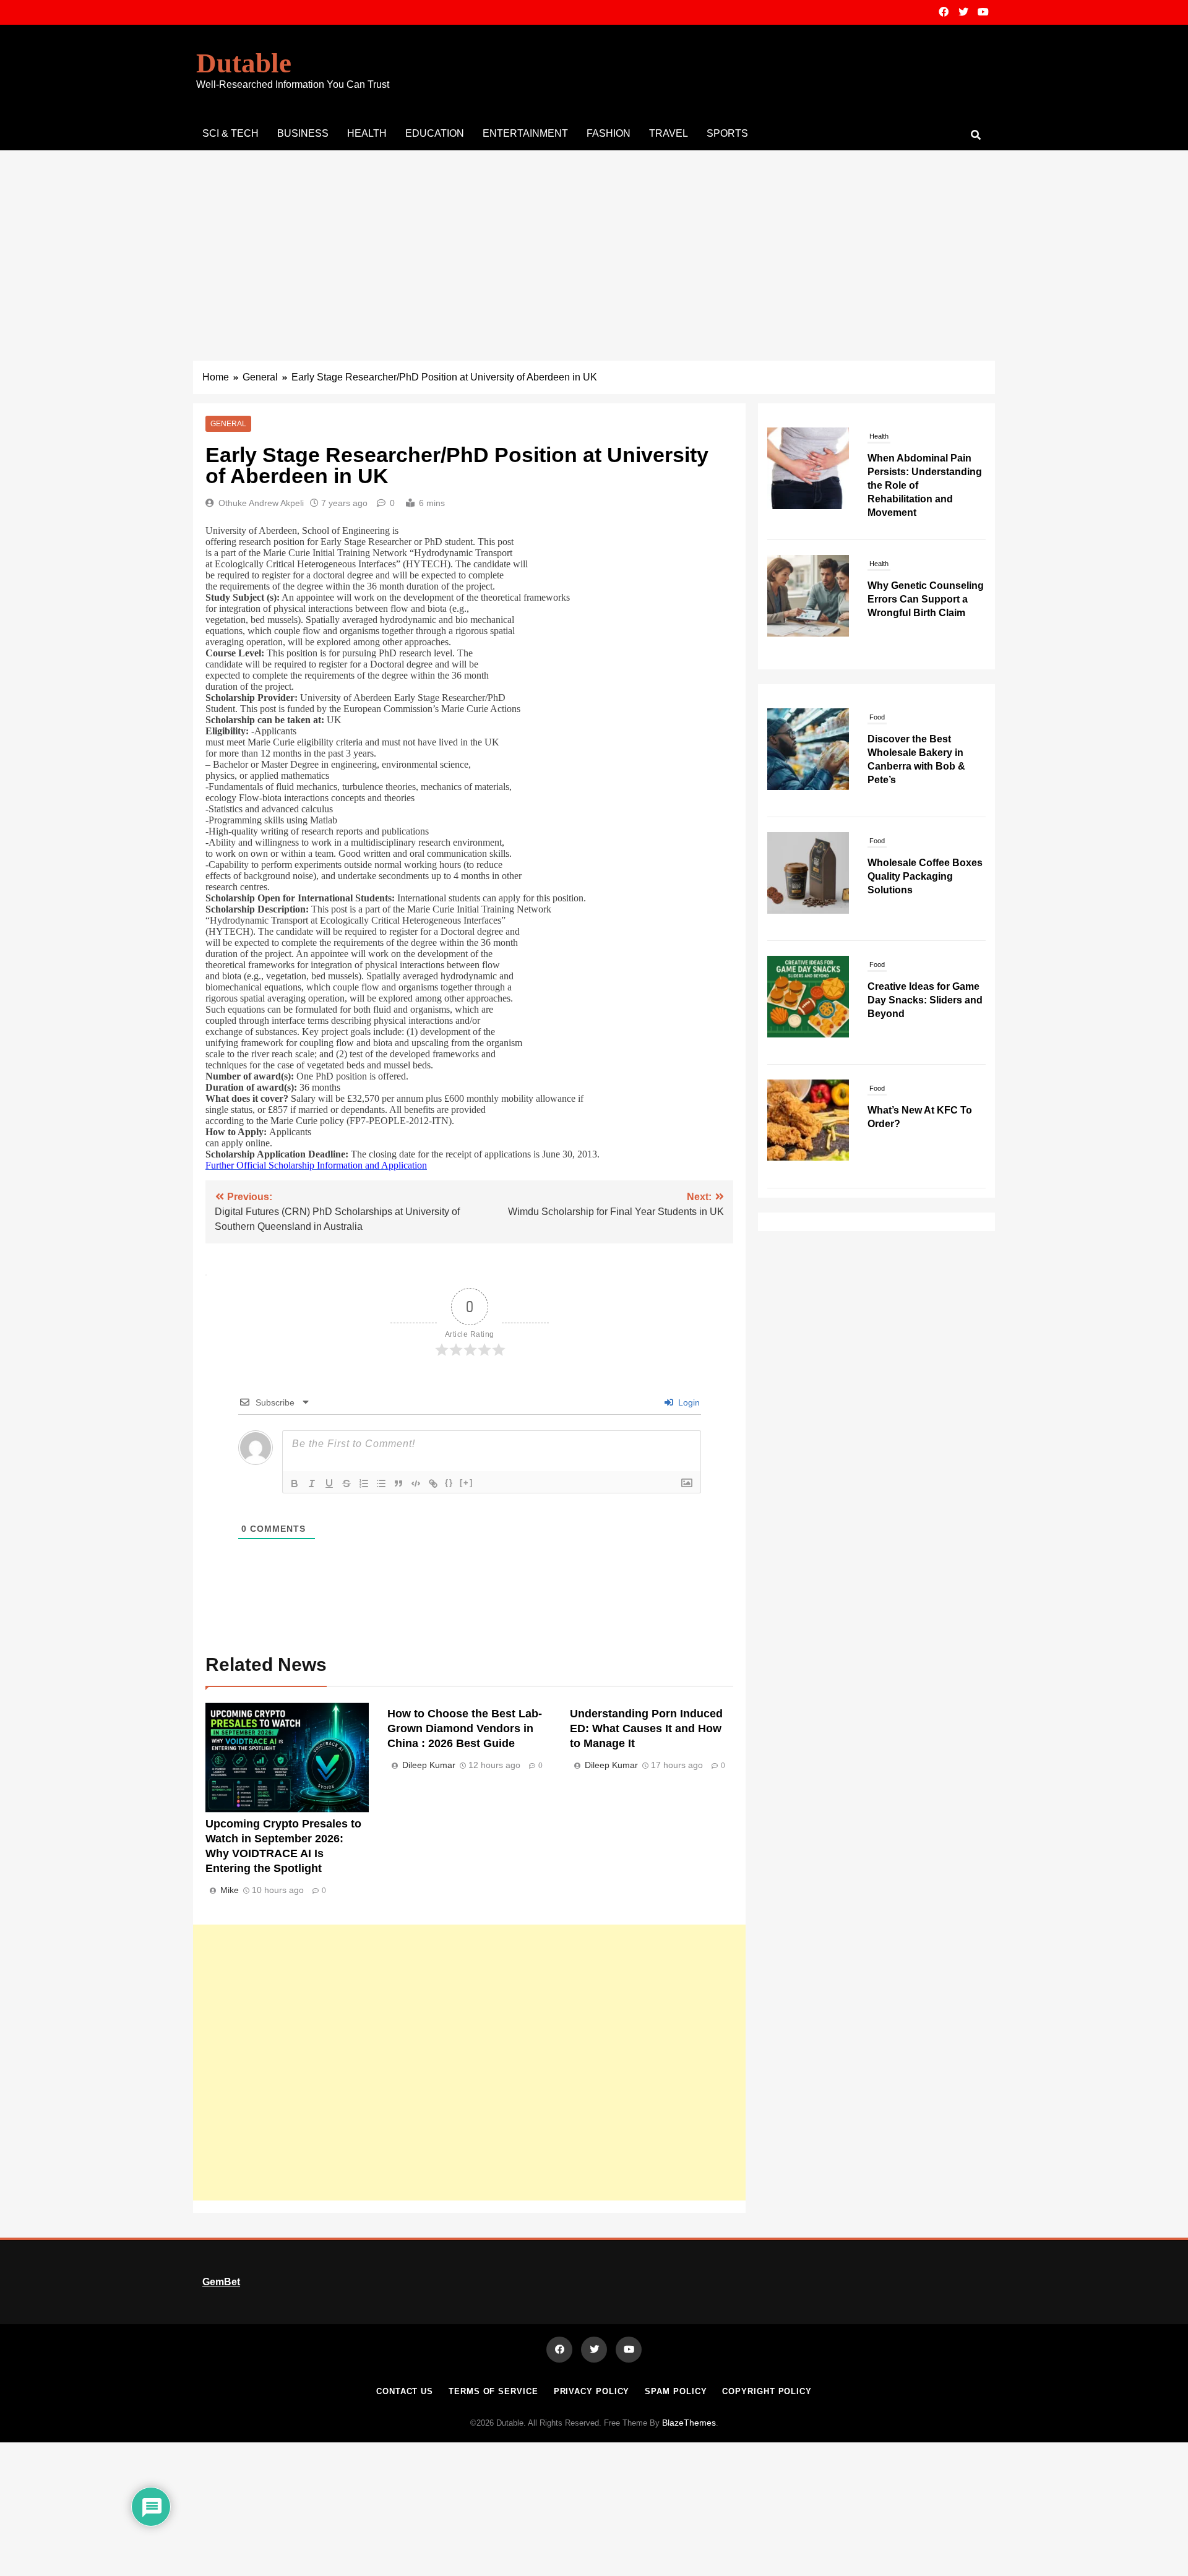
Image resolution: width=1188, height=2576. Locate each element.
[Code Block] (416, 1483)
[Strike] (346, 1483)
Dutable (244, 63)
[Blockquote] (398, 1483)
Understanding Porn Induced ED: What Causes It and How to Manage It (646, 1728)
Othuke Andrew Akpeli (261, 503)
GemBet (221, 2282)
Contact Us (405, 2391)
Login (688, 1402)
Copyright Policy (767, 2391)
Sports (727, 133)
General (228, 424)
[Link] (433, 1483)
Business (303, 133)
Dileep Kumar (429, 1765)
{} (449, 1483)
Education (435, 133)
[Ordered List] (364, 1483)
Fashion (609, 133)
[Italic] (312, 1483)
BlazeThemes (689, 2423)
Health (367, 133)
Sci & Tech (230, 133)
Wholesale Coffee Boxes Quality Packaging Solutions (925, 876)
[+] (467, 1483)
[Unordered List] (381, 1483)
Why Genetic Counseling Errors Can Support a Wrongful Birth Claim (926, 472)
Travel (669, 133)
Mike (230, 1890)
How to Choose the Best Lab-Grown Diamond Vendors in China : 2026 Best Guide (465, 1728)
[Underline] (329, 1483)
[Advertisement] (594, 243)
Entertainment (525, 133)
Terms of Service (493, 2391)
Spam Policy (676, 2391)
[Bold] (295, 1483)
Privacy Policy (592, 2391)
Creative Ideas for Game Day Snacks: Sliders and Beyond (925, 1000)
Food (877, 717)
